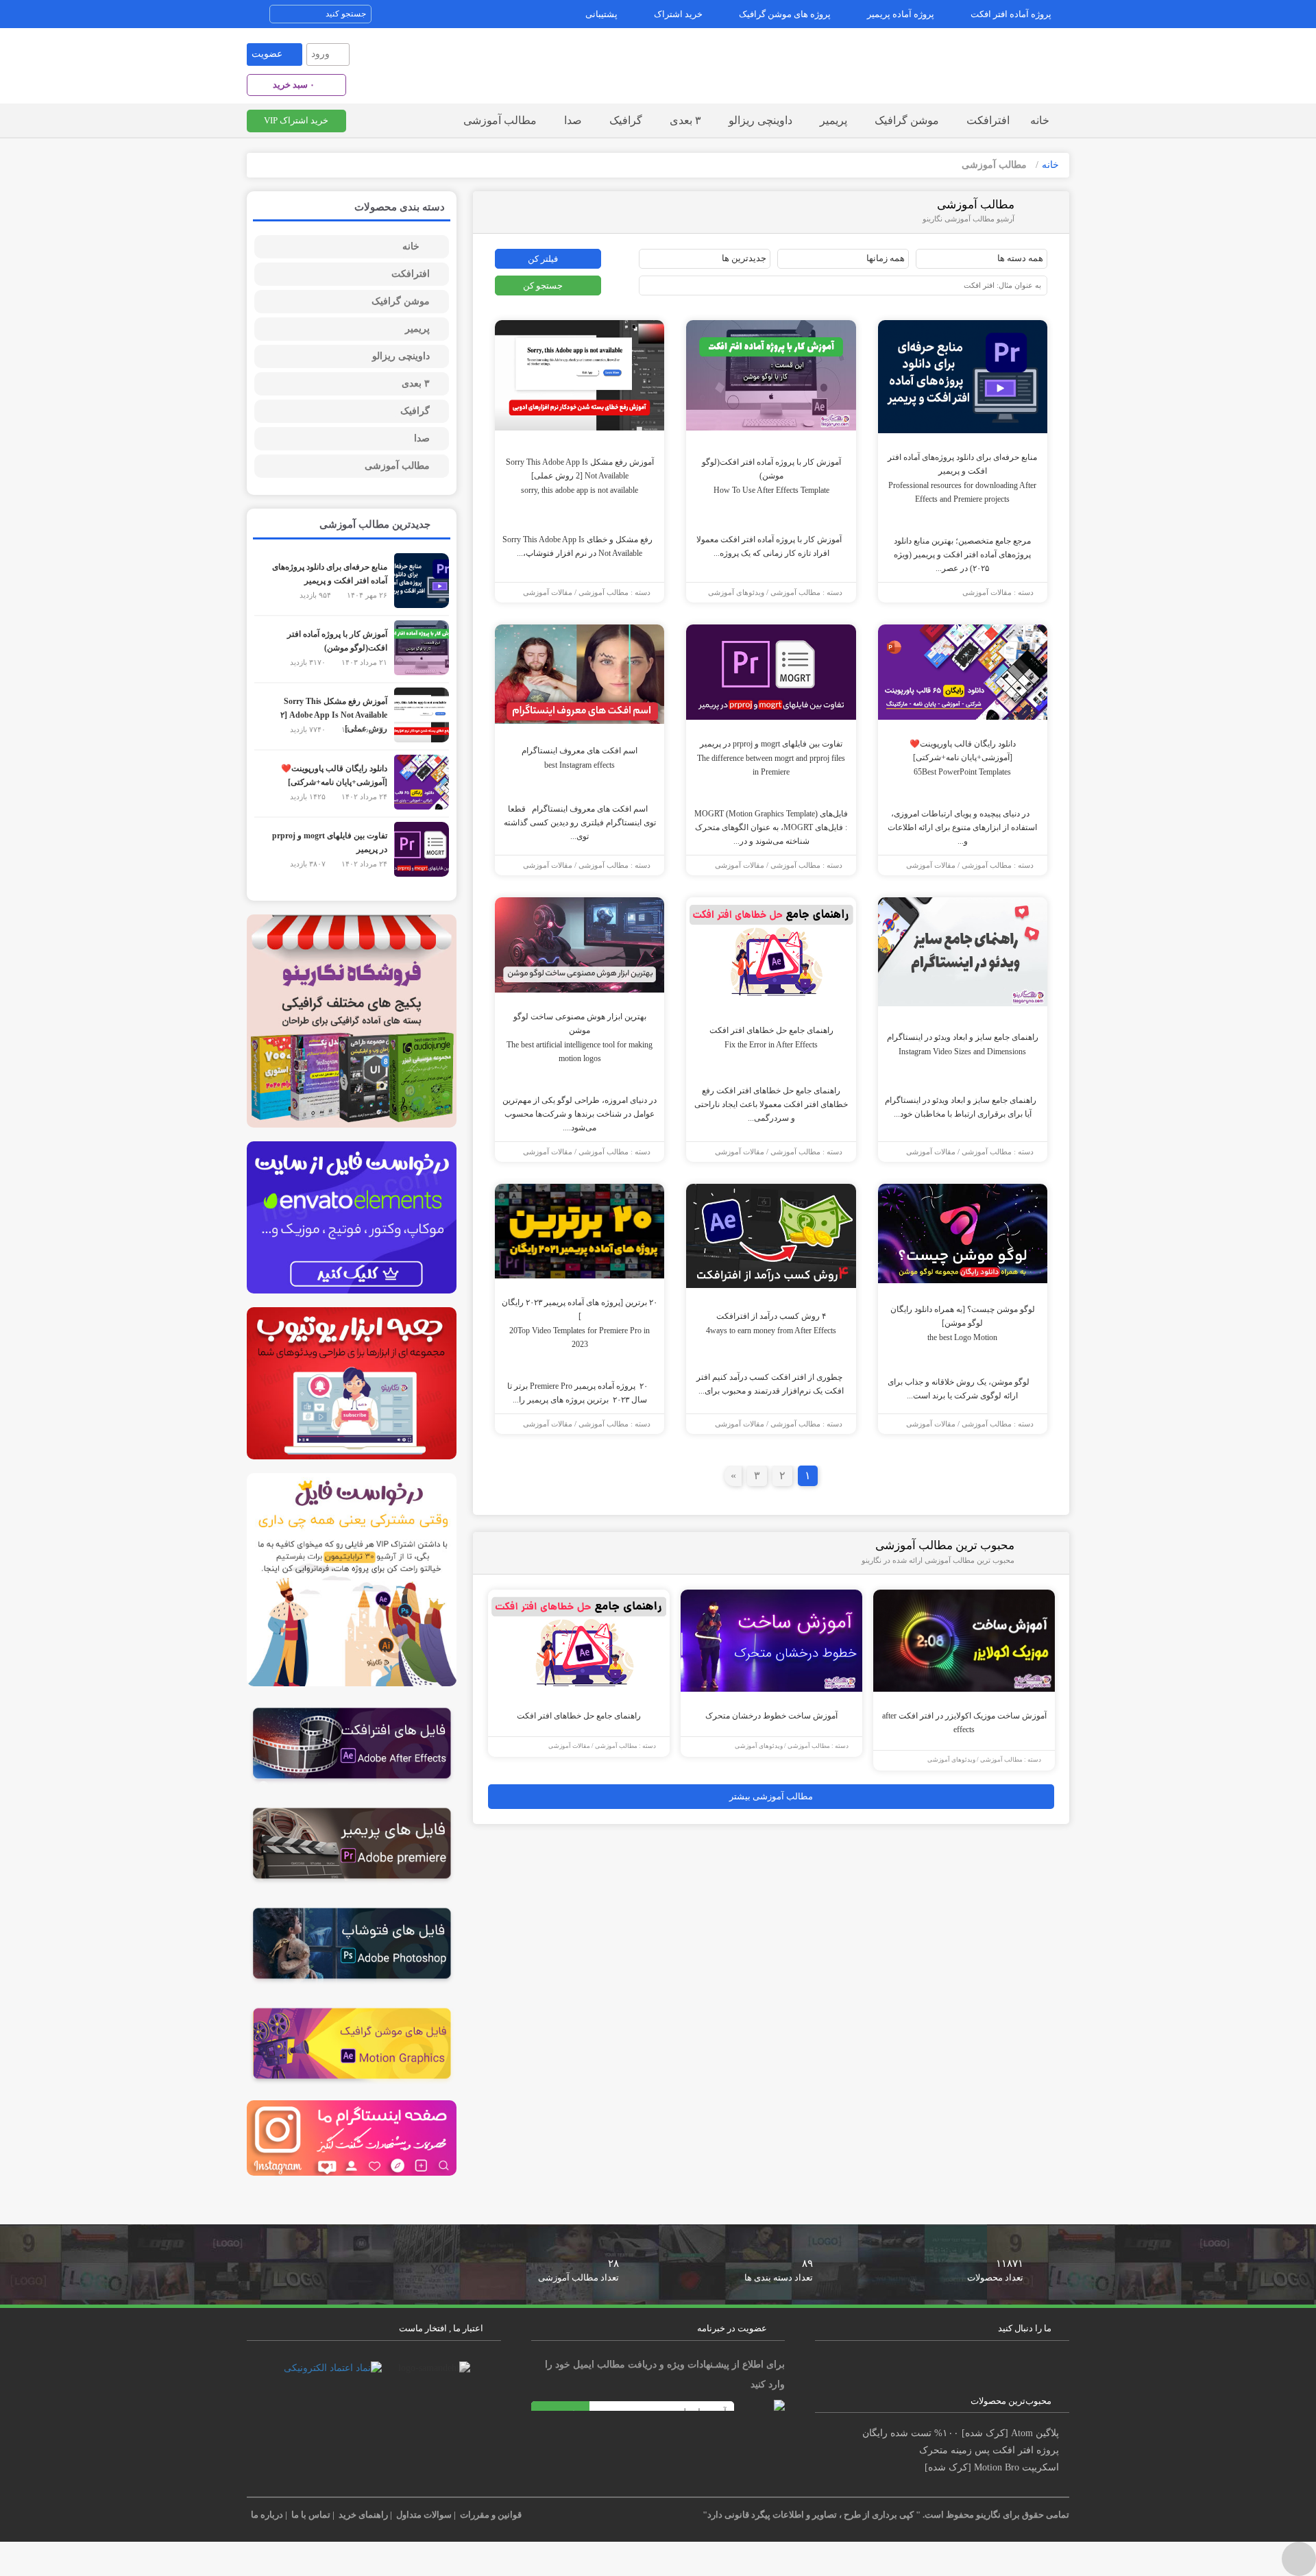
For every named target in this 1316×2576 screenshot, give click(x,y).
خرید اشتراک (678, 14)
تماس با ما (311, 2515)
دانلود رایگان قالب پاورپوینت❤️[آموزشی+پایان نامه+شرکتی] (963, 758)
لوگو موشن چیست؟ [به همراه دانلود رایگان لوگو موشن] (963, 1323)
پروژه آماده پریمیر (901, 14)
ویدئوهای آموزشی (736, 593)
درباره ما (267, 2515)
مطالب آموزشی (500, 120)
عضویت (267, 54)
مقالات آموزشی (987, 593)
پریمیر (833, 120)
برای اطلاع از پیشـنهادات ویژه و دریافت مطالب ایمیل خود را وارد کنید (665, 2374)
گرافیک (626, 120)
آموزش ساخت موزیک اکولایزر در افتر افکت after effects (964, 1723)
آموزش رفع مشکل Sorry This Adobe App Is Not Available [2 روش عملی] (580, 476)
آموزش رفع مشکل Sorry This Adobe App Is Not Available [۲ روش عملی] (334, 715)
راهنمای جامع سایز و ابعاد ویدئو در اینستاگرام (963, 1044)
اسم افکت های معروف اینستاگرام (580, 758)
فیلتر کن (543, 259)
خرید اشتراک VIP (296, 120)
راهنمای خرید (363, 2515)
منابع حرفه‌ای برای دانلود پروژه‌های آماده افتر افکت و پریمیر (962, 478)
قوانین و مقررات (491, 2515)
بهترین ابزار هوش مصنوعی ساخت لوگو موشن (580, 1037)
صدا (573, 120)
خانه (1040, 120)
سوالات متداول (424, 2515)
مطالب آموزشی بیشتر (771, 1796)
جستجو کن (543, 285)
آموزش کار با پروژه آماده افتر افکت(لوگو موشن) (771, 476)
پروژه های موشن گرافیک (785, 14)
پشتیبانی (601, 14)
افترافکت (988, 120)
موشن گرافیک (907, 120)
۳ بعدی (685, 120)
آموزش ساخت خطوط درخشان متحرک (771, 1716)
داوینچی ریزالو (760, 120)
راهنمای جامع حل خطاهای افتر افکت (771, 1037)
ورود (320, 54)
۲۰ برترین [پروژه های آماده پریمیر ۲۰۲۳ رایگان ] (580, 1323)
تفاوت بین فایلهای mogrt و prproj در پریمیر (771, 758)
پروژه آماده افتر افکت (1011, 14)
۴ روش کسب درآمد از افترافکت (771, 1323)
